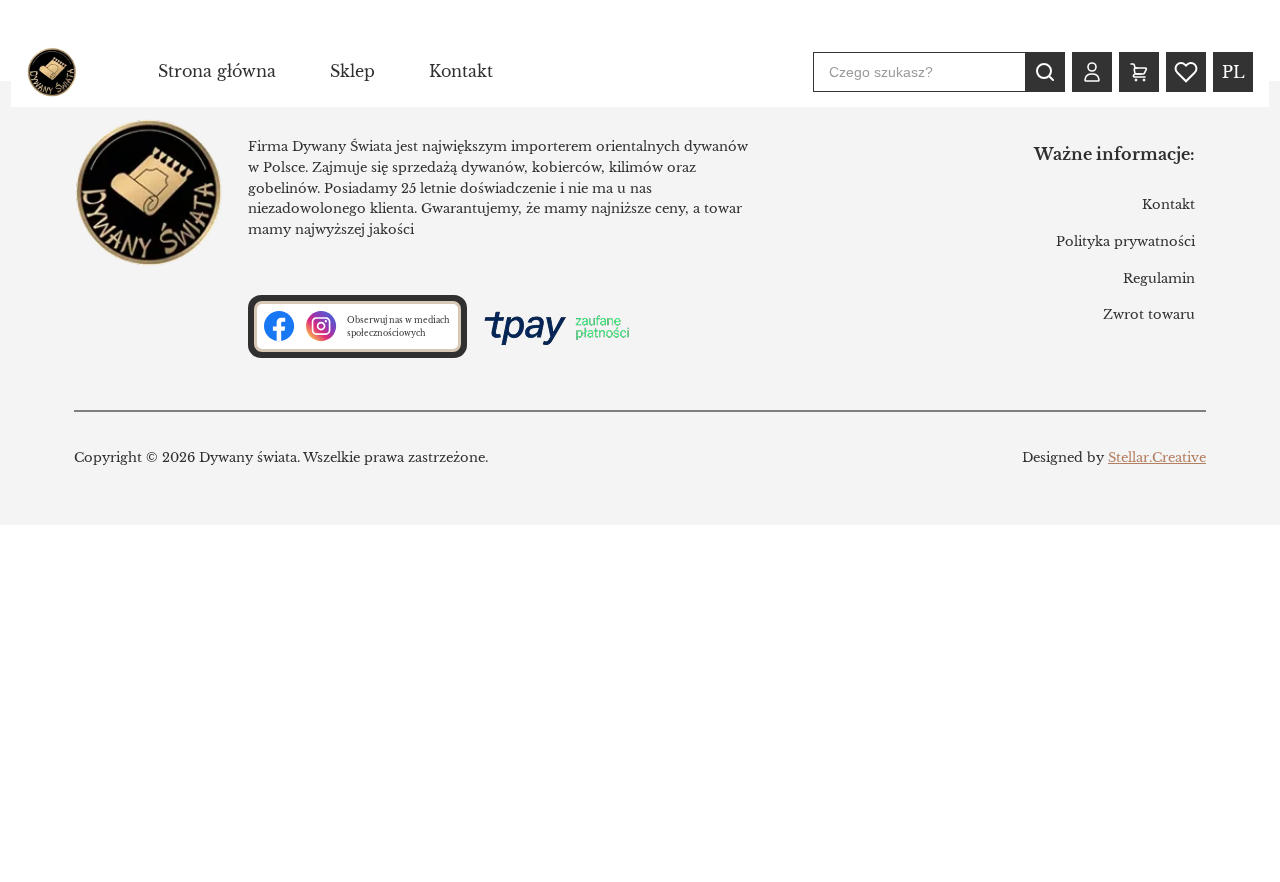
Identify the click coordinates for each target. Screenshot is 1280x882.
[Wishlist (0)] (1186, 72)
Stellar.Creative (1157, 457)
